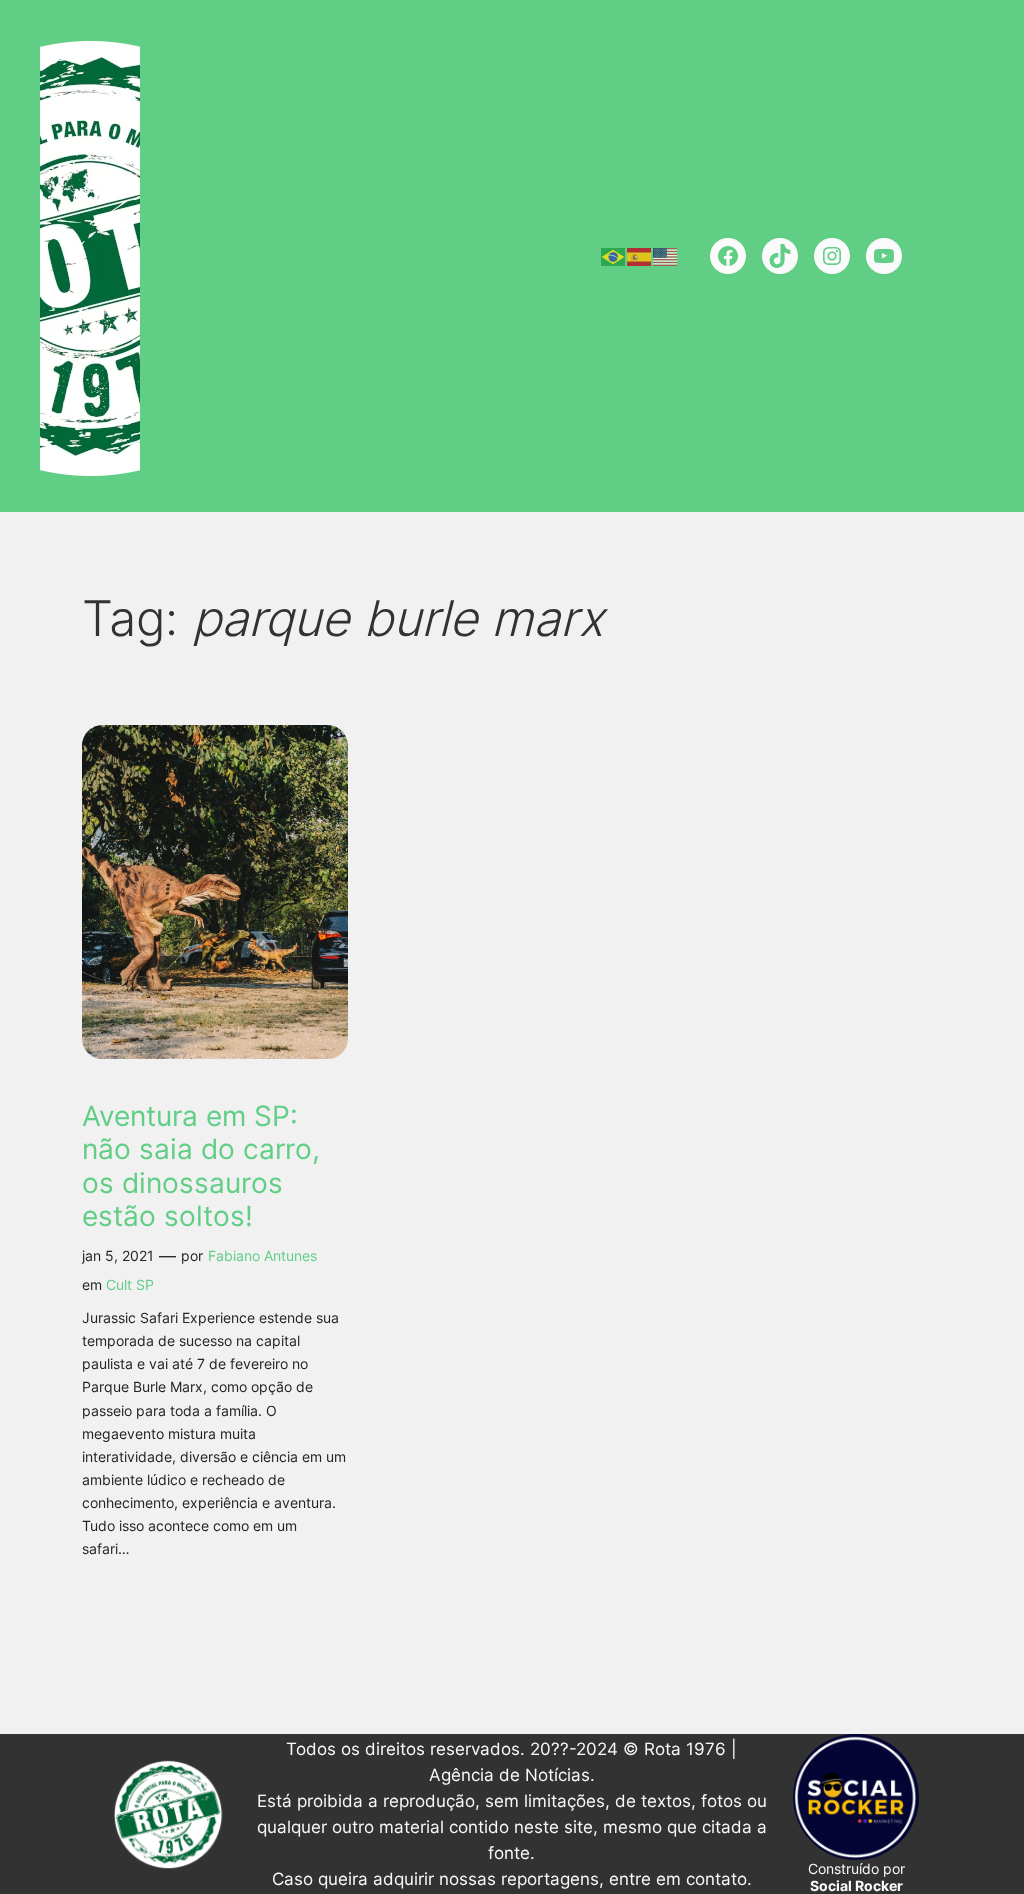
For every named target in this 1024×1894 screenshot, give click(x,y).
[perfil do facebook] (728, 256)
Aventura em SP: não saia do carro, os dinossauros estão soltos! (201, 1166)
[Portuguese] (614, 256)
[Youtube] (884, 256)
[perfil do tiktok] (780, 256)
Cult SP (130, 1284)
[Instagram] (832, 256)
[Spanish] (640, 256)
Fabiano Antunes (262, 1255)
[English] (666, 256)
